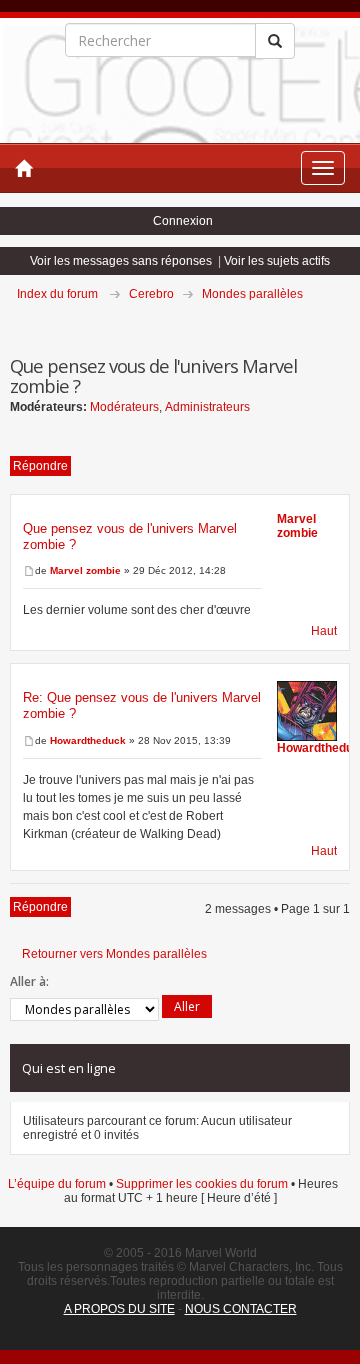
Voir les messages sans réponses (121, 261)
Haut (324, 631)
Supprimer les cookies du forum (202, 1184)
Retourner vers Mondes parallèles (114, 954)
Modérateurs (124, 407)
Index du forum (57, 294)
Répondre (40, 466)
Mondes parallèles (252, 294)
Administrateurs (207, 407)
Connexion (183, 221)
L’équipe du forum (57, 1184)
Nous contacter (241, 1309)
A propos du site (119, 1309)
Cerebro (151, 294)
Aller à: (29, 981)
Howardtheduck (88, 740)
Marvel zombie (85, 570)
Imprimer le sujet (349, 322)
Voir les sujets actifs (277, 261)
